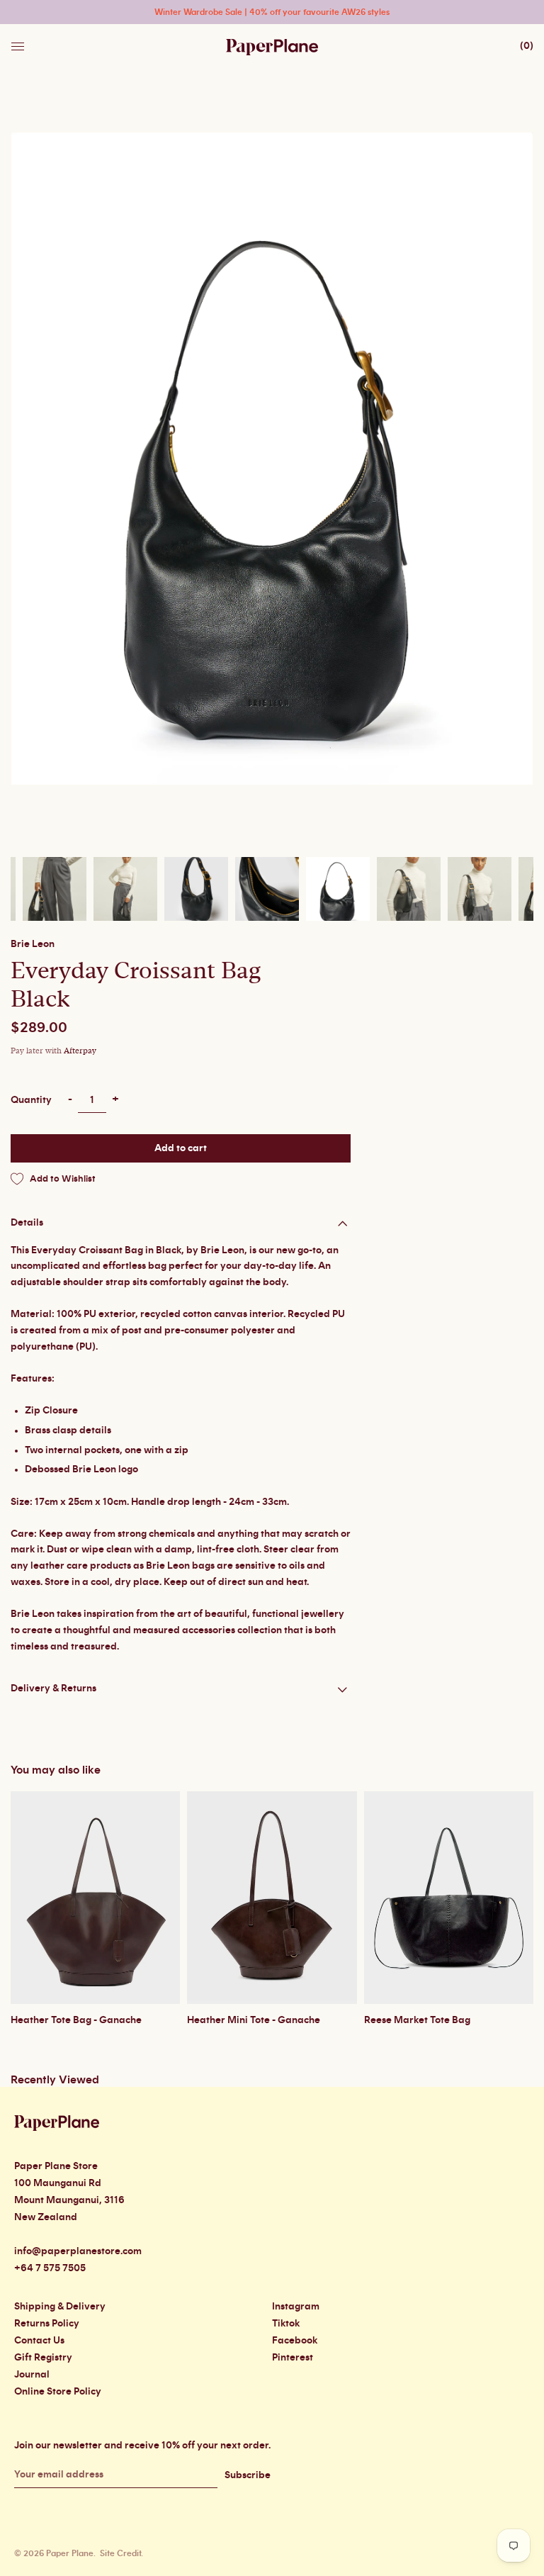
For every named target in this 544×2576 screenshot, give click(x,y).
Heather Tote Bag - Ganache (76, 2020)
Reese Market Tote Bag (417, 2020)
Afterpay (80, 1051)
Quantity (31, 1100)
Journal (32, 2375)
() (527, 46)
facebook (295, 2341)
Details (27, 1223)
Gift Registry (43, 2358)
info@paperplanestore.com (78, 2251)
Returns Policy (47, 2324)
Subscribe (248, 2475)
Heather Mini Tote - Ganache (254, 2020)
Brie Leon (33, 944)
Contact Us (39, 2341)
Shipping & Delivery (60, 2307)
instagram (296, 2307)
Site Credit (120, 2553)
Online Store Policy (58, 2392)
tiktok (286, 2324)
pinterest (293, 2358)
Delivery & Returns (53, 1689)
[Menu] (19, 43)
